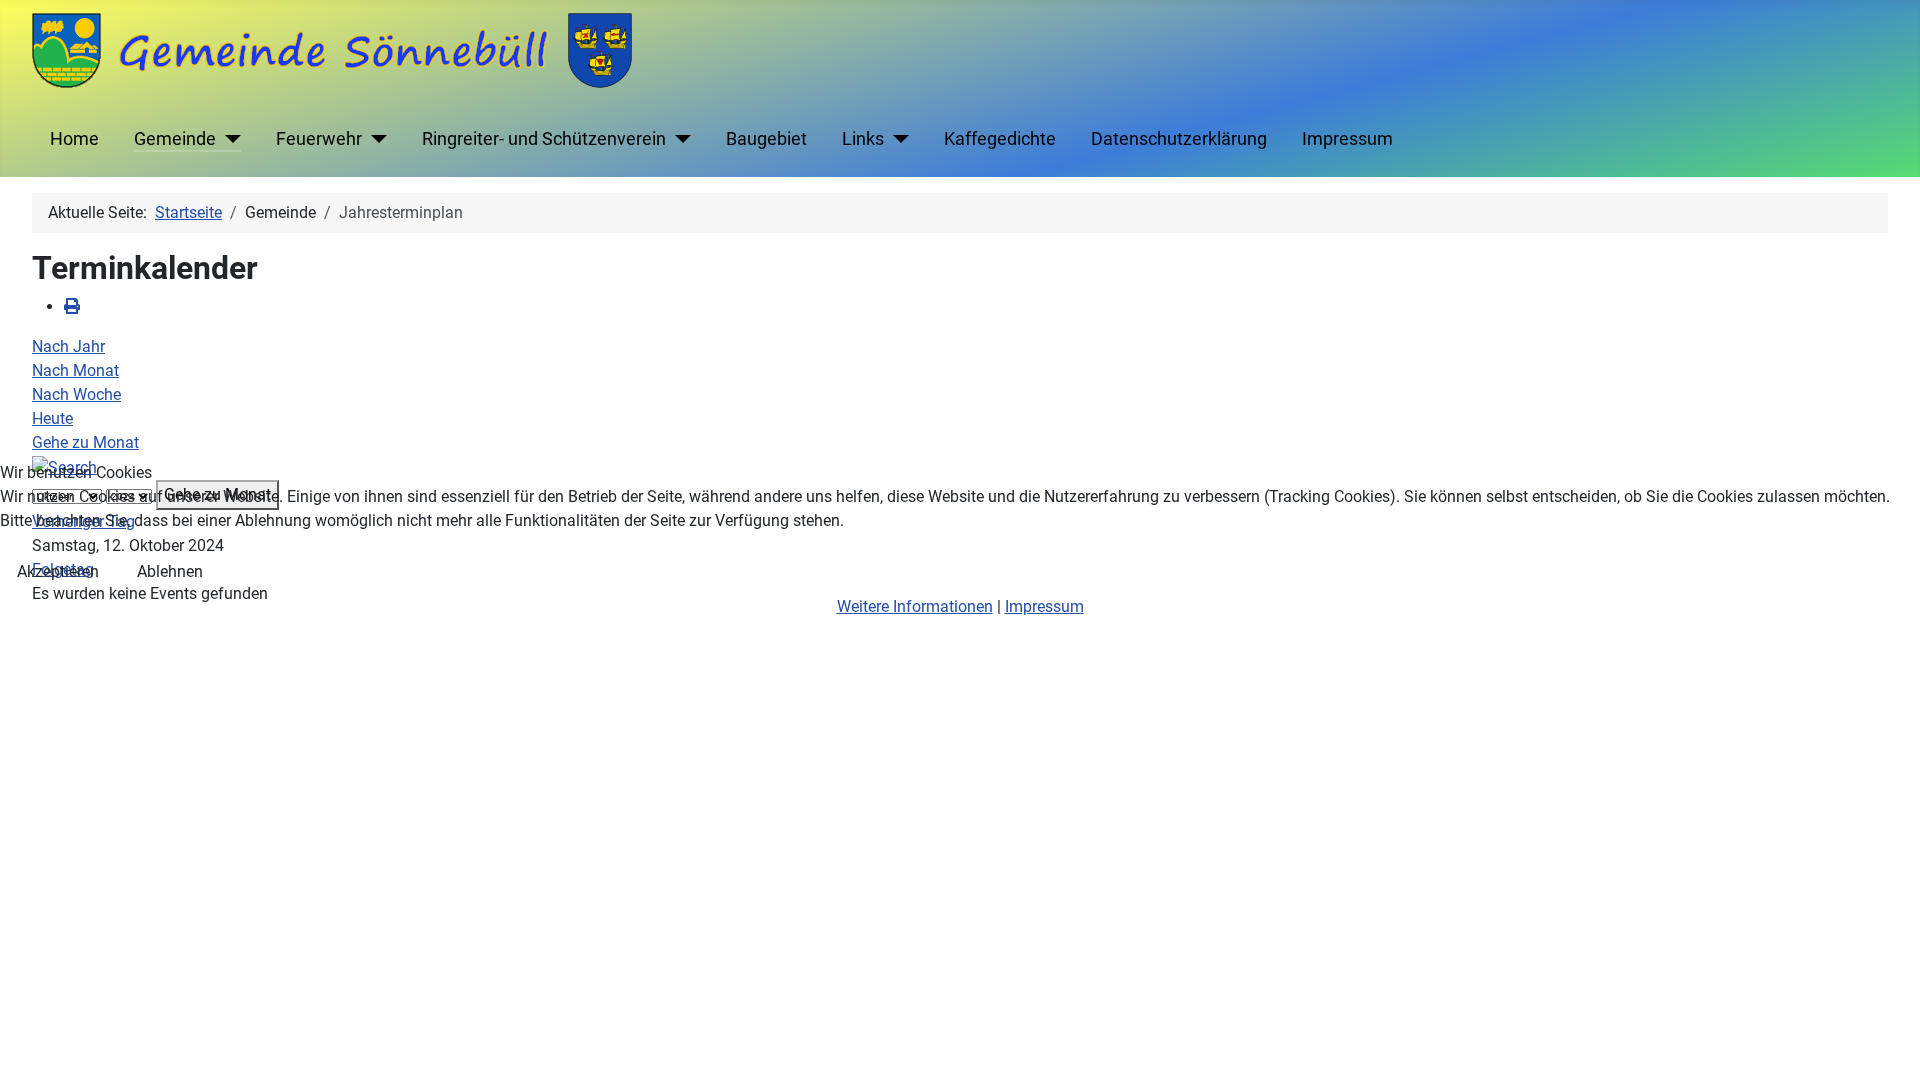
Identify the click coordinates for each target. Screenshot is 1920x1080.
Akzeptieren (58, 571)
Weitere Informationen (915, 606)
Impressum (1044, 606)
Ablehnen (170, 571)
